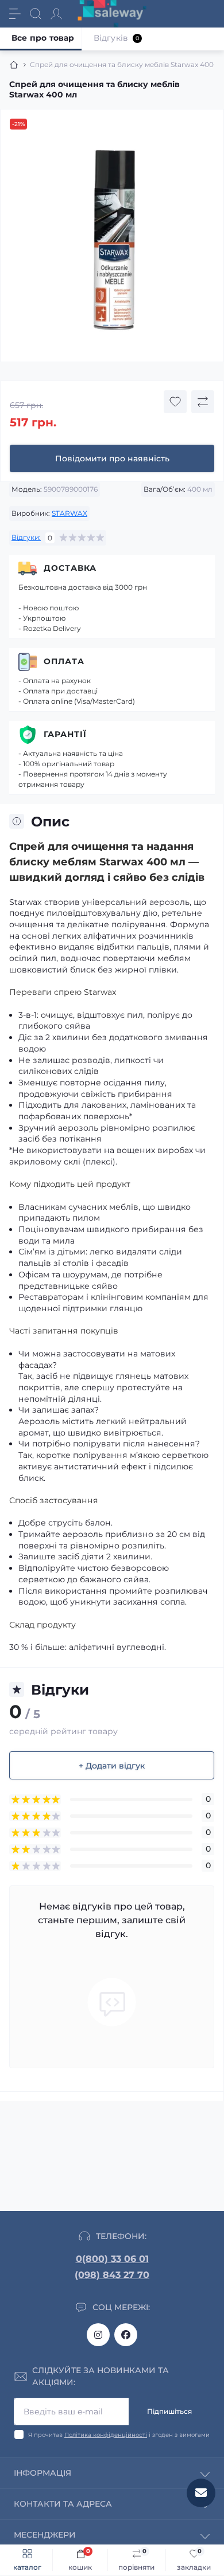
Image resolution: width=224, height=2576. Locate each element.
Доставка (70, 568)
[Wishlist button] (175, 402)
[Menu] (15, 14)
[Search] (36, 14)
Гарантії (65, 734)
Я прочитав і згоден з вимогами (119, 2435)
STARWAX (69, 513)
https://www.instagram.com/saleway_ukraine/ (98, 2335)
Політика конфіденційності (106, 2435)
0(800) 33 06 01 (112, 2259)
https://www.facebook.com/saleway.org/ (126, 2335)
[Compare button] (203, 402)
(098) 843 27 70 (112, 2275)
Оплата (64, 661)
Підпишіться (169, 2411)
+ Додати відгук (112, 1766)
